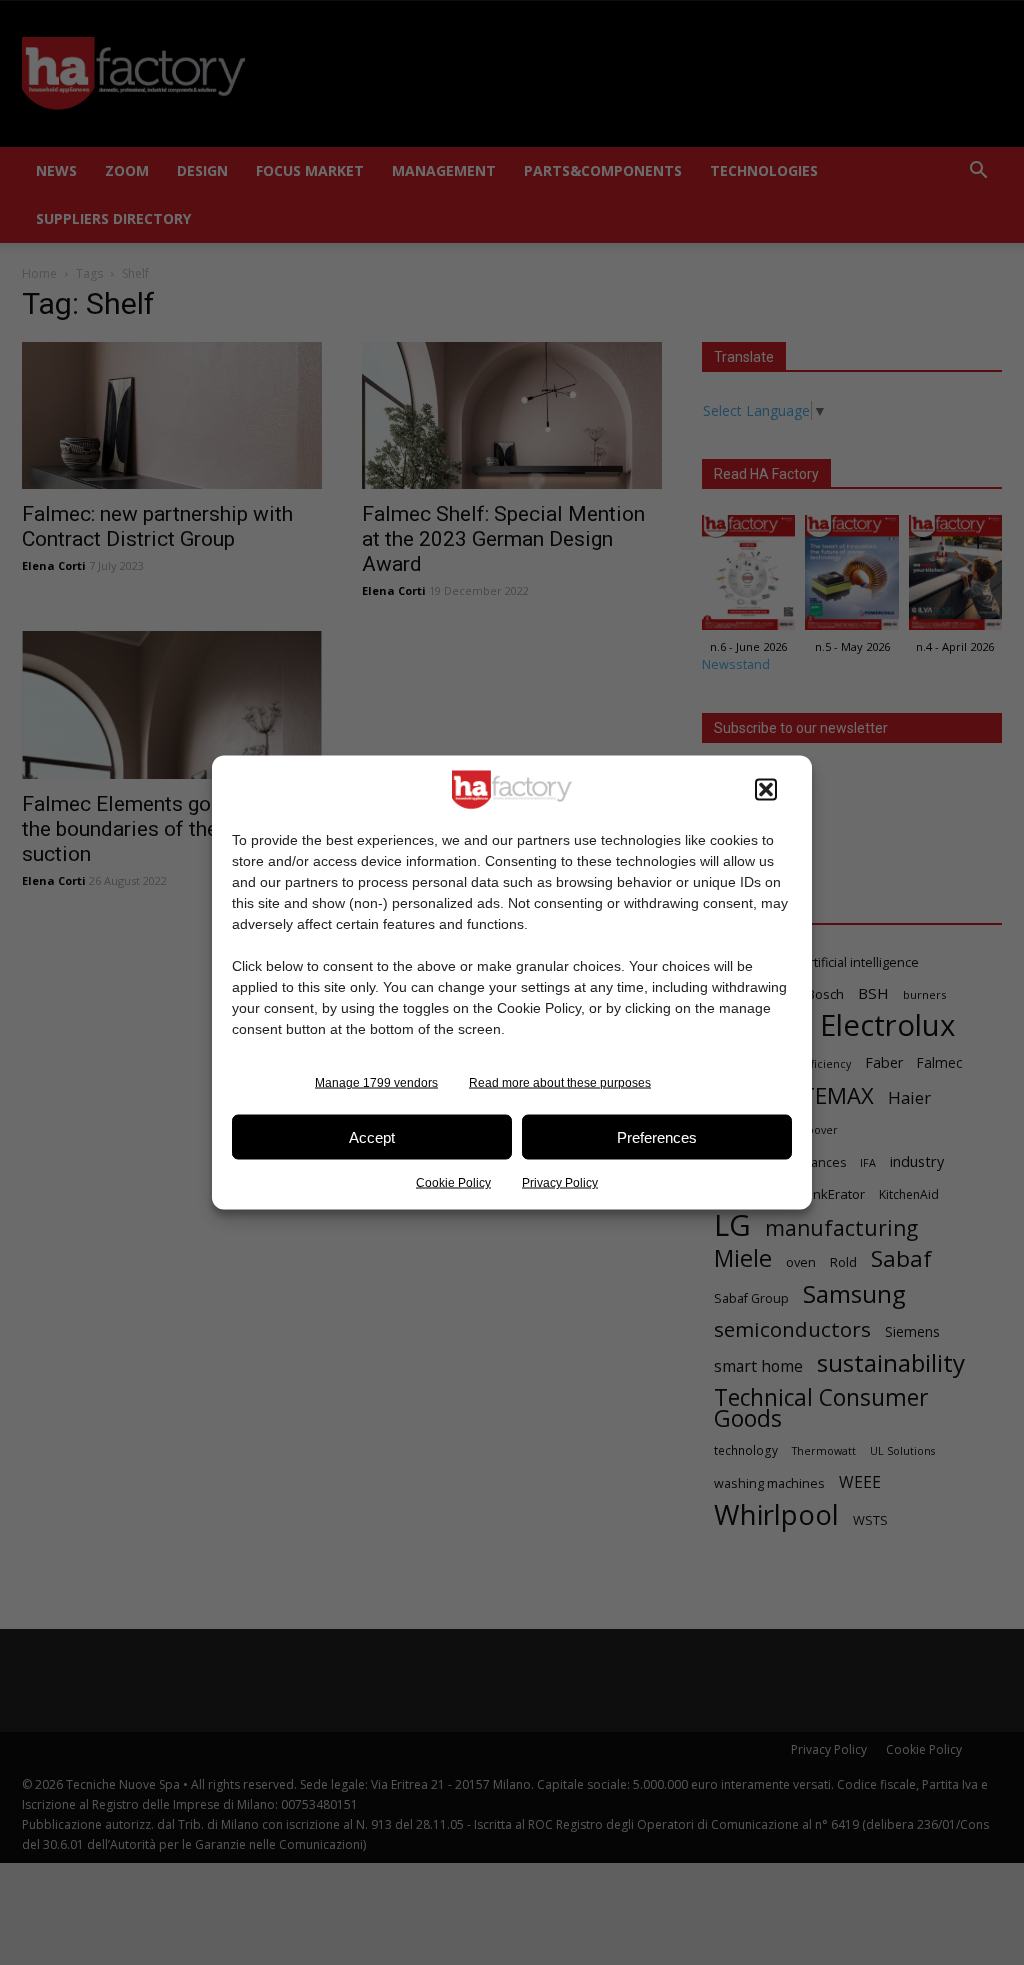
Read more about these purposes (560, 1083)
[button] (766, 790)
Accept (372, 1136)
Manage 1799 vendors (376, 1083)
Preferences (657, 1136)
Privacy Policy (560, 1183)
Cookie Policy (453, 1183)
